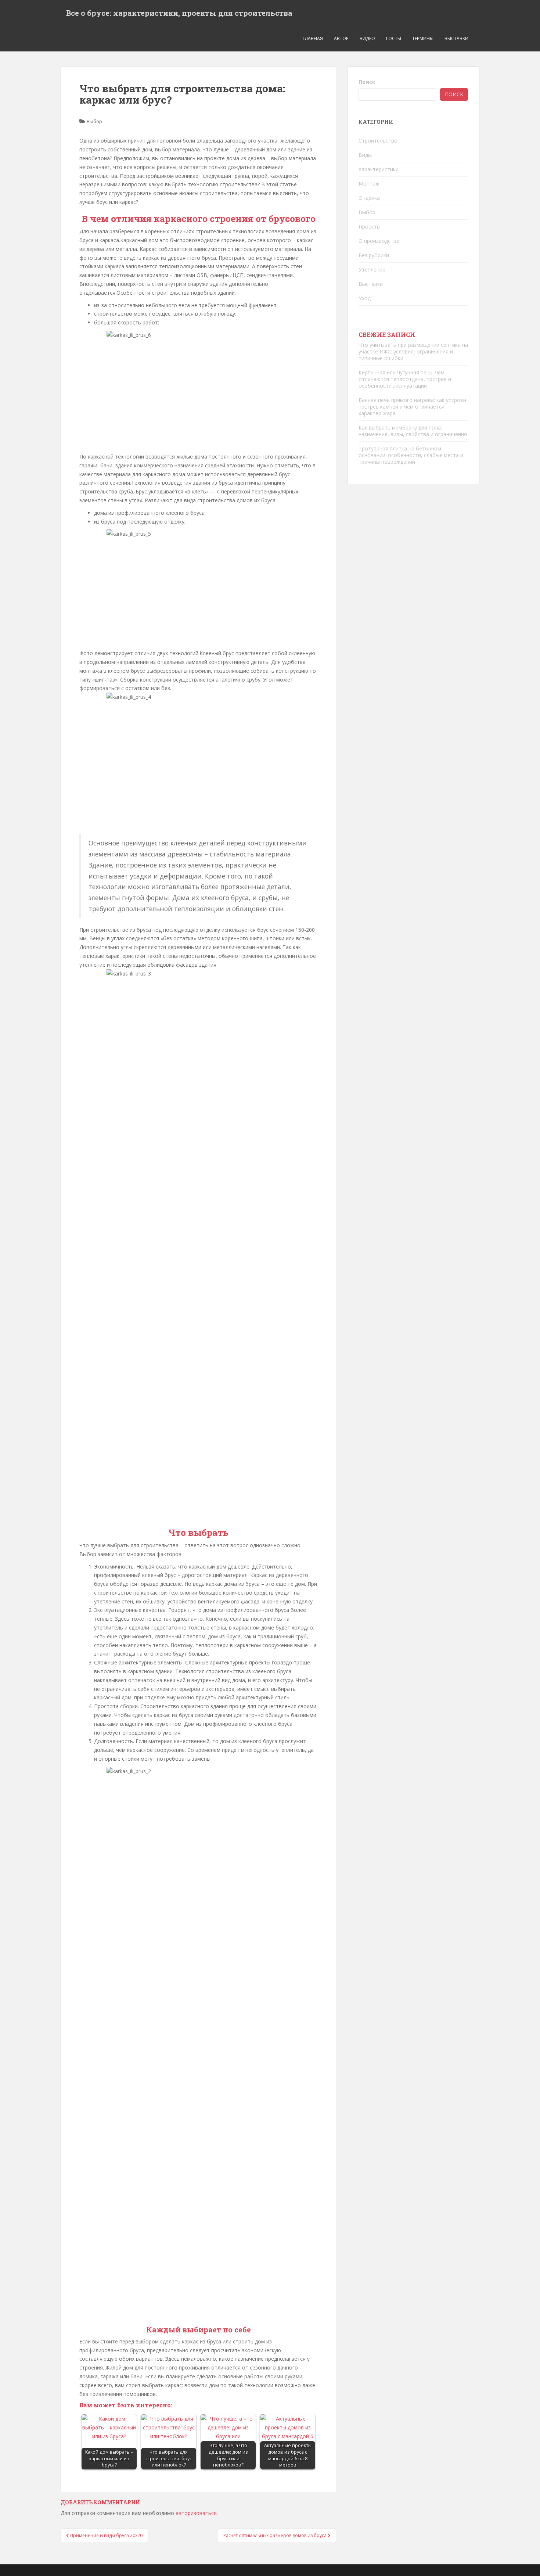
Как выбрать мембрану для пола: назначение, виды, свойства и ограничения (413, 431)
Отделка (369, 198)
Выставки (456, 38)
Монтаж (369, 184)
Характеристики (379, 169)
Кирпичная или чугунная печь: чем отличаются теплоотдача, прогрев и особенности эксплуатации (405, 379)
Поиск (367, 82)
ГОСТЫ (394, 38)
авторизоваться (196, 2513)
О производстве (379, 241)
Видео (367, 38)
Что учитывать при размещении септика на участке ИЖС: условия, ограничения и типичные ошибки (413, 351)
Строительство (378, 141)
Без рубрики (374, 255)
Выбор (94, 121)
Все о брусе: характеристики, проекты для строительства (179, 13)
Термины (423, 38)
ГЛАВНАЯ (313, 38)
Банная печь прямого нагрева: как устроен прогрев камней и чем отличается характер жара (412, 407)
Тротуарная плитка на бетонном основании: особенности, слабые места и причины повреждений (411, 455)
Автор (341, 38)
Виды (365, 155)
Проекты (370, 227)
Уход (365, 298)
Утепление (372, 270)
